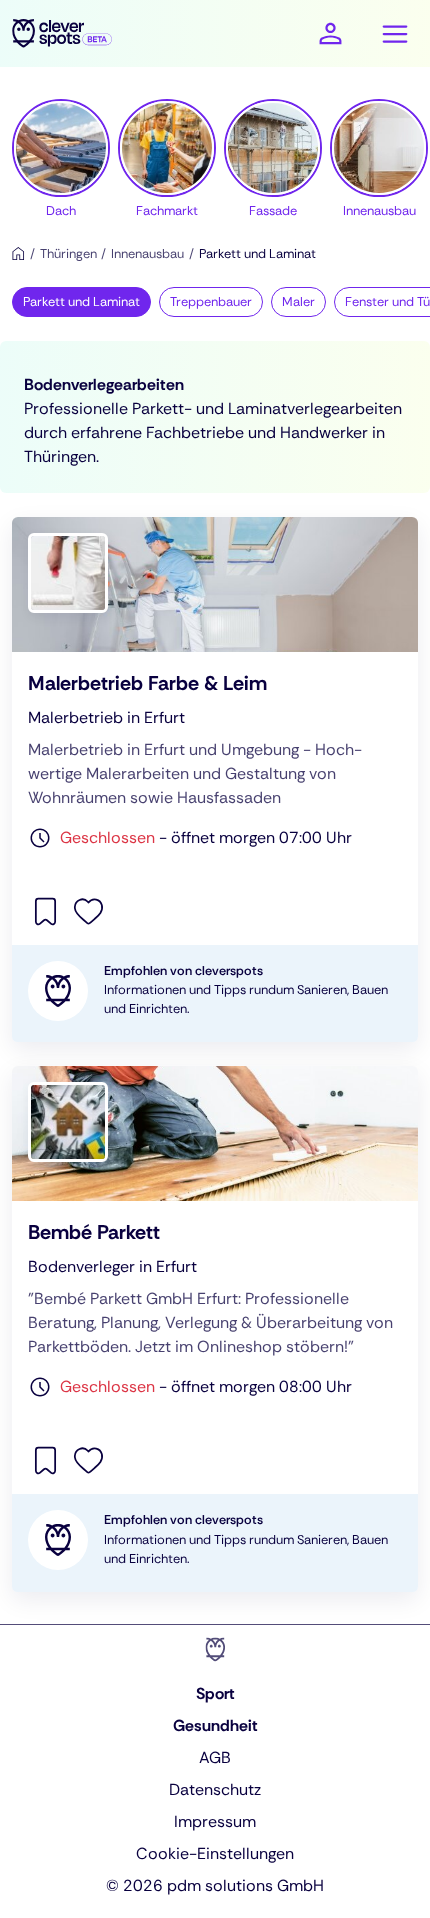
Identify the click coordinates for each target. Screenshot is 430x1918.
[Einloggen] (330, 33)
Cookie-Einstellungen (215, 1853)
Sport (215, 1693)
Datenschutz (215, 1789)
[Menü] (395, 34)
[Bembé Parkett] (215, 1329)
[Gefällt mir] (88, 909)
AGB (215, 1757)
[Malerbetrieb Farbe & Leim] (215, 780)
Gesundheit (215, 1725)
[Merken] (47, 909)
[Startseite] (18, 253)
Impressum (215, 1821)
